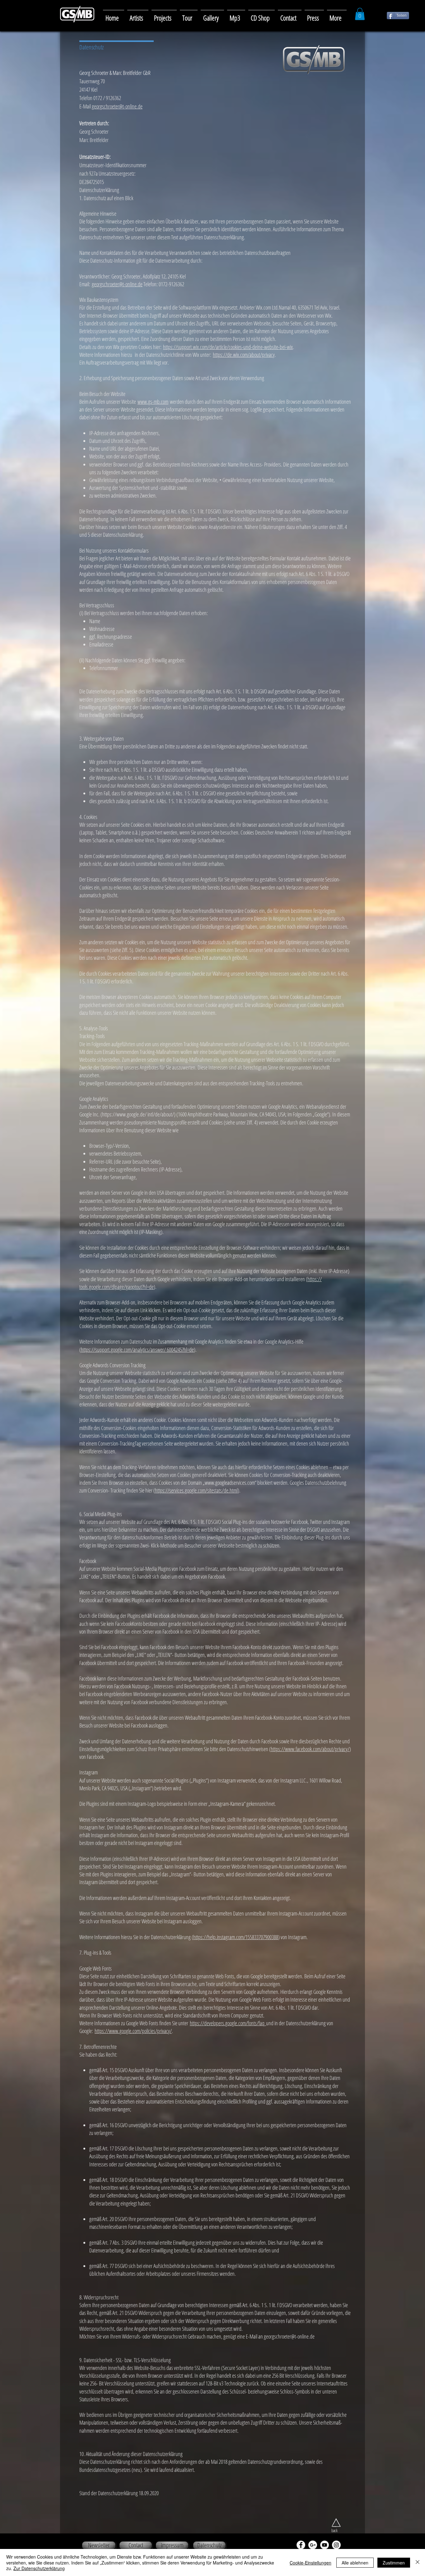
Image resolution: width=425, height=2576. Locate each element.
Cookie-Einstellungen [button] (311, 2563)
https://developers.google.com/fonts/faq (228, 2023)
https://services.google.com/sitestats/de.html (196, 1490)
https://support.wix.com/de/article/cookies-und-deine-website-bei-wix (228, 347)
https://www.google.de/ (124, 1114)
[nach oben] (336, 2523)
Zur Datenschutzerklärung (39, 2568)
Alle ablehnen (355, 2563)
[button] (212, 15)
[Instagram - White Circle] (336, 2545)
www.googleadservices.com (230, 1483)
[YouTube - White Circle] (325, 2545)
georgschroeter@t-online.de (117, 106)
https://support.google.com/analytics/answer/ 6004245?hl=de (137, 1350)
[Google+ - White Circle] (313, 2545)
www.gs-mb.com (153, 402)
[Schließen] (418, 2562)
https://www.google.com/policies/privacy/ (133, 2031)
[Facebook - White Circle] (301, 2545)
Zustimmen (394, 2563)
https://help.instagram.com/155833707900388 (236, 1937)
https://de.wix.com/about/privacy (244, 355)
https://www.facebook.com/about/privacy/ (310, 1749)
